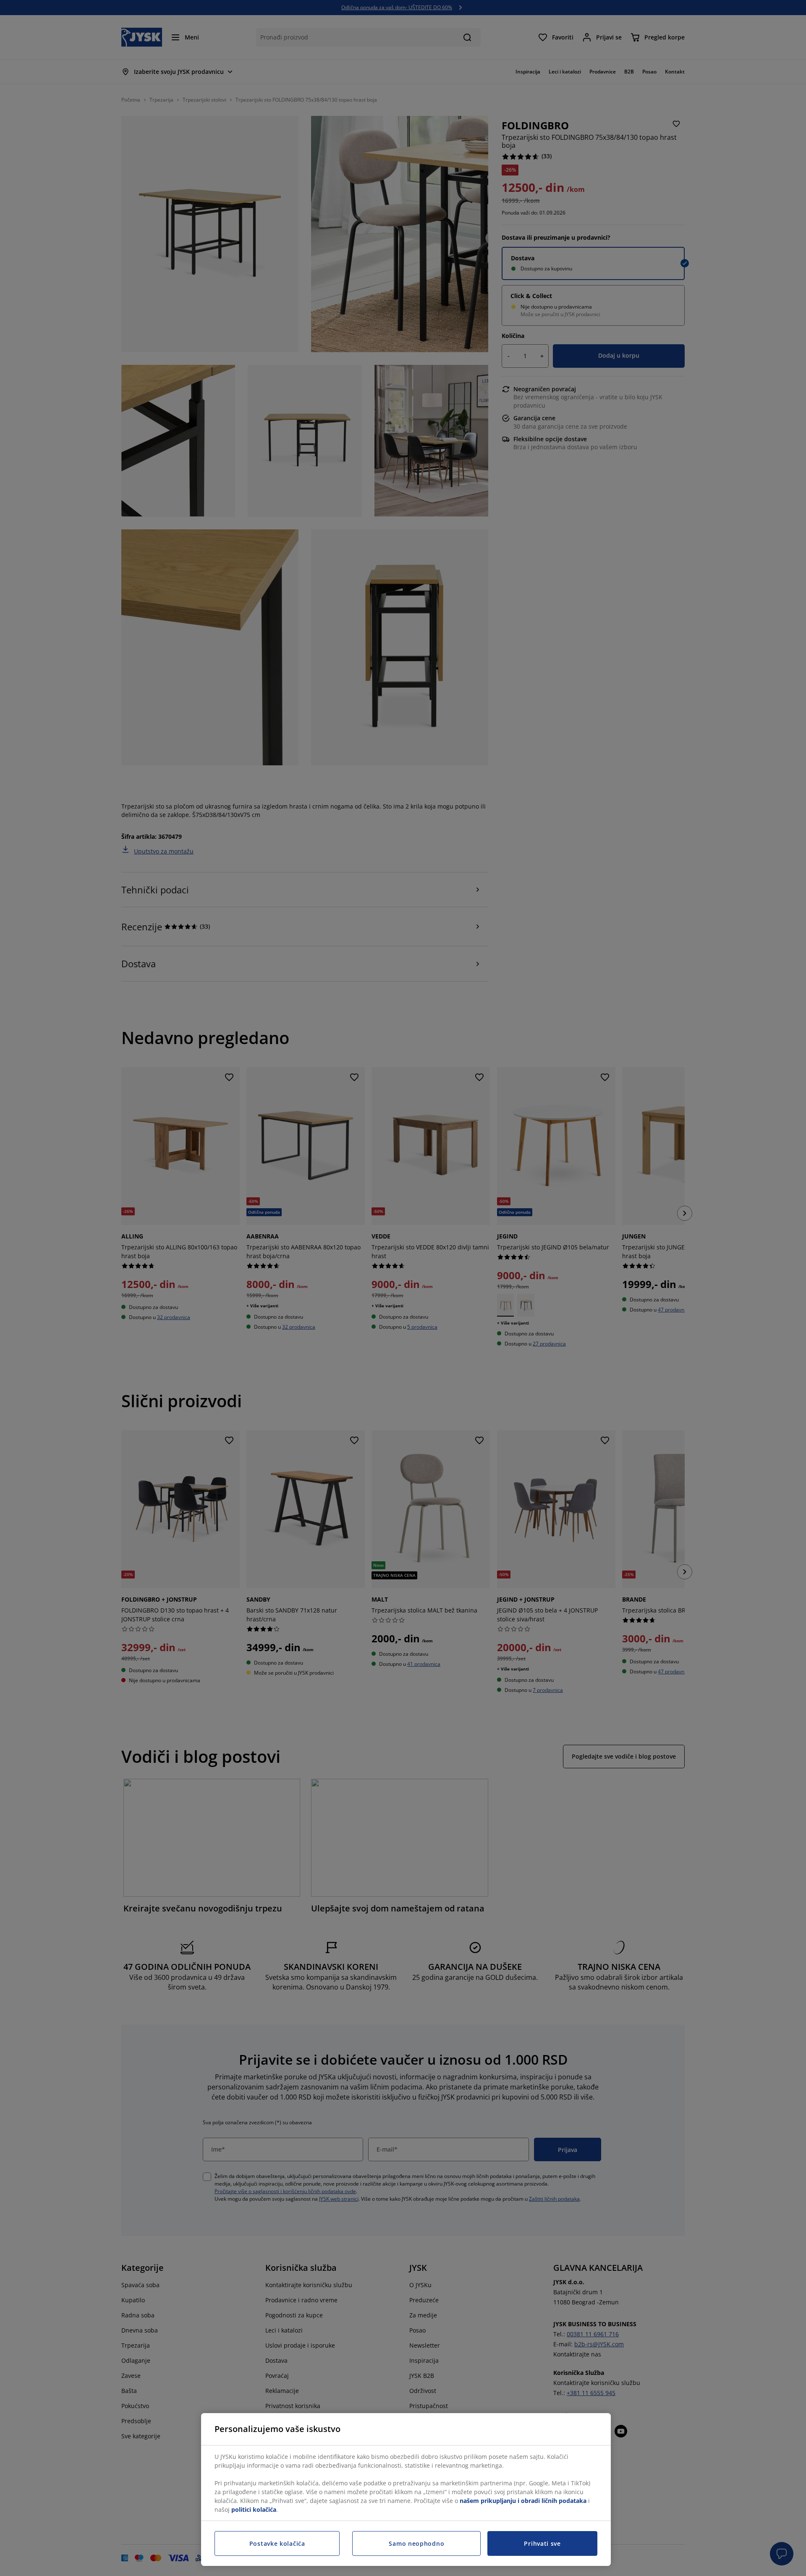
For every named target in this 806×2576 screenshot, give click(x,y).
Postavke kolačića (277, 2543)
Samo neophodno (416, 2543)
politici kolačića (254, 2509)
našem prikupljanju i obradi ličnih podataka (523, 2501)
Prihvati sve (542, 2543)
